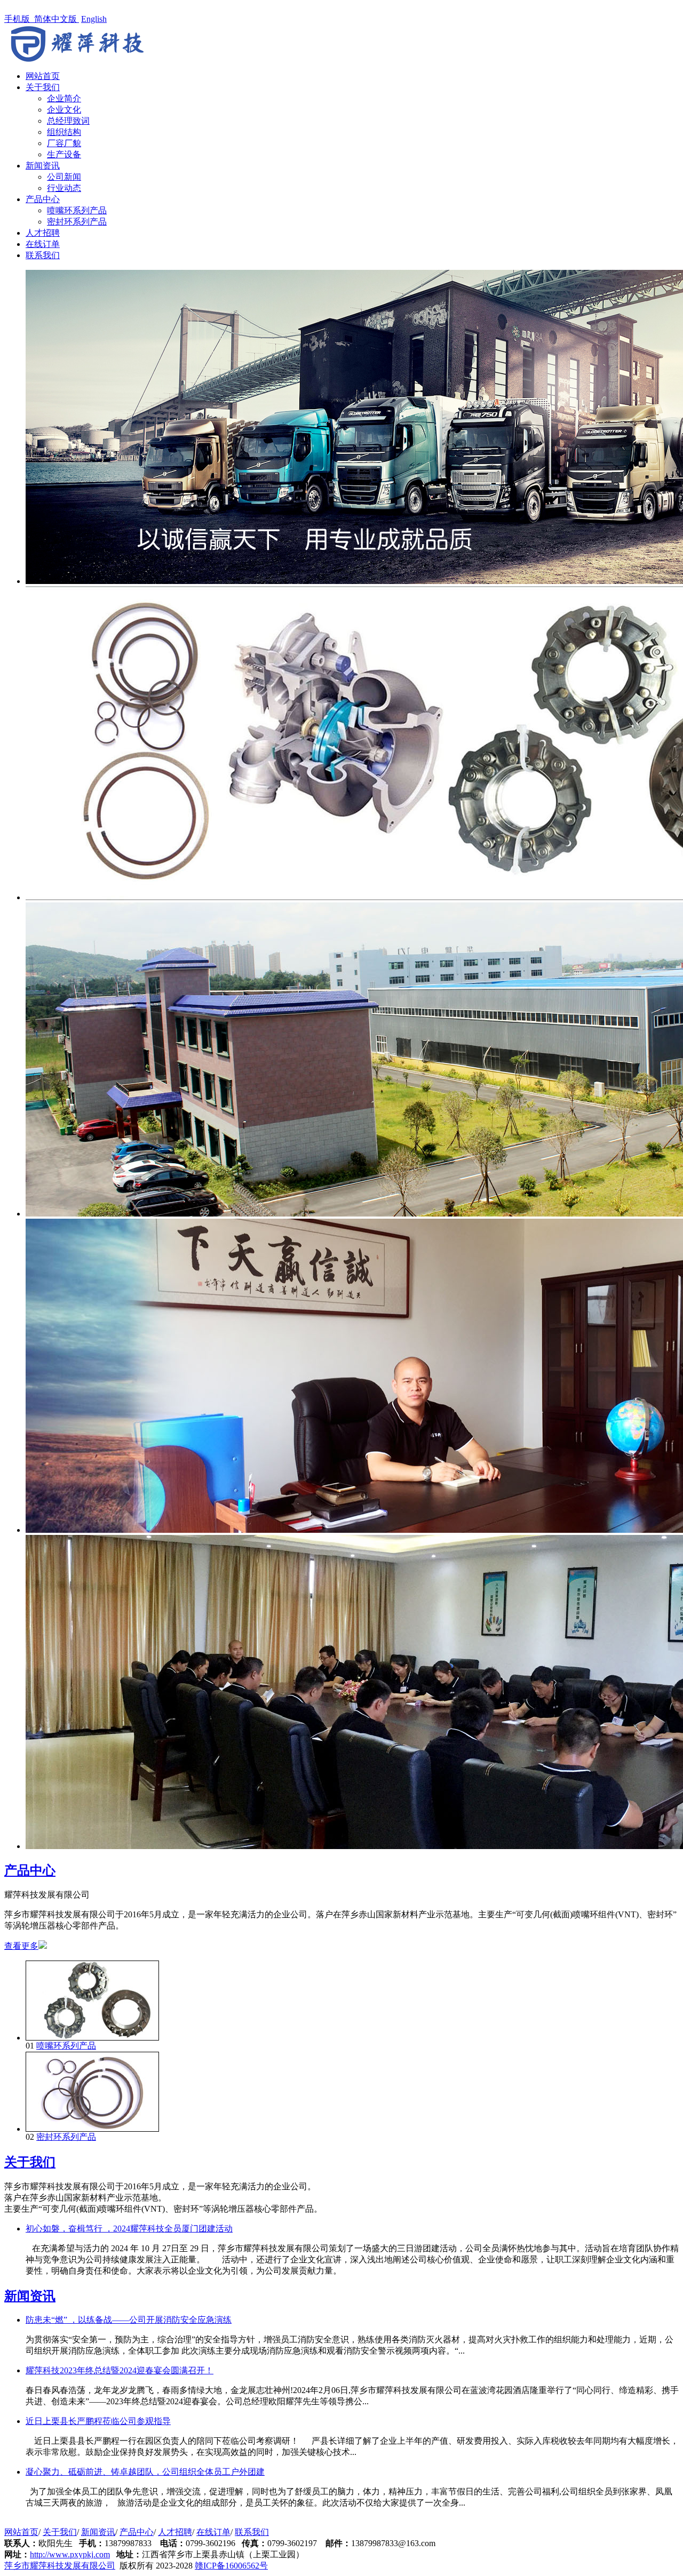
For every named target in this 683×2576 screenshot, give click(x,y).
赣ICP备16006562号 (231, 2566)
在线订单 (43, 244)
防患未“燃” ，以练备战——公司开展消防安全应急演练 (129, 2320)
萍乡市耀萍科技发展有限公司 (60, 2566)
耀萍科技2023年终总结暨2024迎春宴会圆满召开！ (120, 2370)
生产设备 (64, 154)
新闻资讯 (43, 166)
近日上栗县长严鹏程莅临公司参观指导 (98, 2421)
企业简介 (64, 98)
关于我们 (43, 87)
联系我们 (43, 255)
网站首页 (43, 76)
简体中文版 (57, 19)
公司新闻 (64, 177)
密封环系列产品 (77, 222)
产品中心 (43, 199)
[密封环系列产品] (92, 2129)
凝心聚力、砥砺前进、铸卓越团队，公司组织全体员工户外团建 (145, 2472)
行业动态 (64, 188)
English (94, 19)
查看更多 (21, 1946)
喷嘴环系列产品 (77, 210)
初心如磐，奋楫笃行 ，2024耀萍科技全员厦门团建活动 (129, 2229)
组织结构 (64, 132)
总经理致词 (68, 121)
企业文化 (64, 110)
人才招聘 (43, 233)
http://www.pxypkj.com (70, 2554)
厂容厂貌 (64, 143)
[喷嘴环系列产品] (92, 2038)
